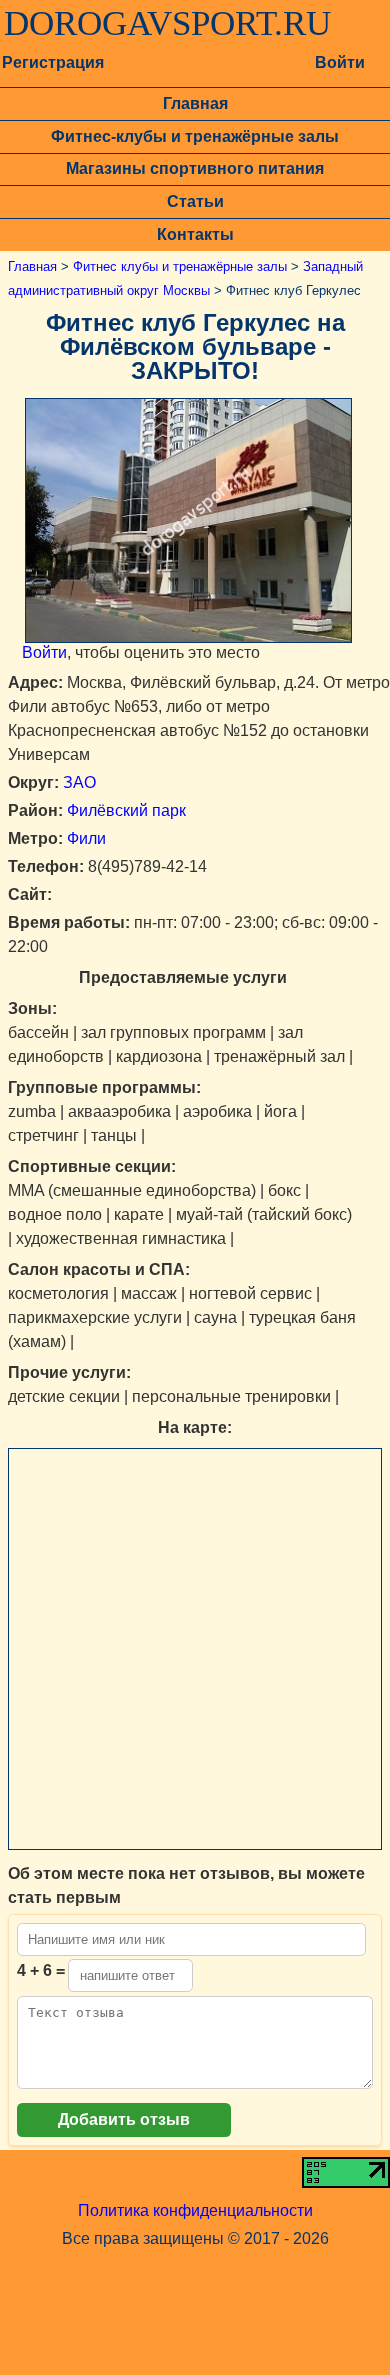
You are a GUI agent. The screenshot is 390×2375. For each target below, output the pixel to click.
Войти (340, 62)
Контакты (195, 234)
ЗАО (79, 782)
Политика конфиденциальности (195, 2210)
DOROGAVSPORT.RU (167, 24)
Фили (86, 838)
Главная (195, 103)
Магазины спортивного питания (195, 168)
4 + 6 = (41, 1970)
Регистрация (53, 62)
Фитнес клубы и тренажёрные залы (180, 266)
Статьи (195, 201)
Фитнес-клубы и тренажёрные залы (195, 136)
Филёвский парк (126, 810)
